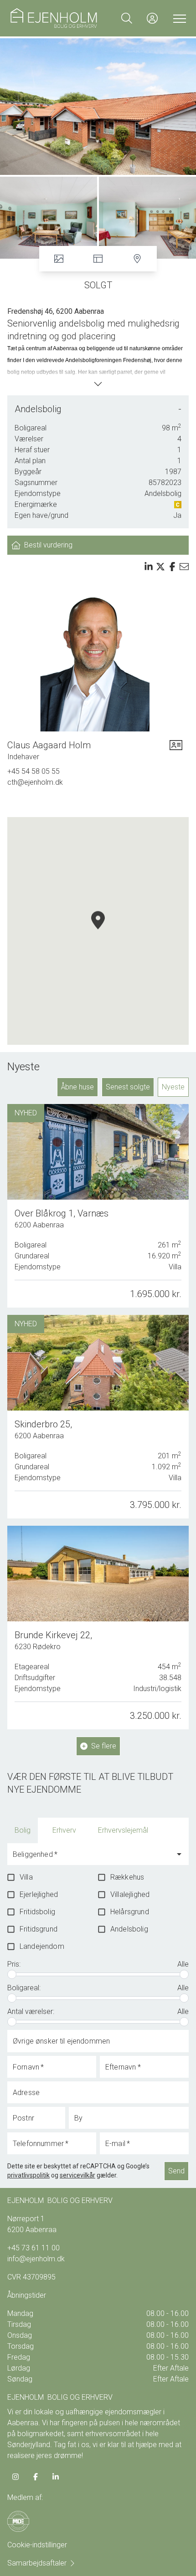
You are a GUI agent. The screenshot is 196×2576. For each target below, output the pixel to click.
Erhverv (64, 1830)
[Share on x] (160, 567)
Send (176, 2171)
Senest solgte (128, 1087)
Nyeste (173, 1087)
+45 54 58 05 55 (34, 771)
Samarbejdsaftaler (37, 2563)
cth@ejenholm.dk (35, 782)
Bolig (23, 1830)
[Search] (127, 18)
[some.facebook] (36, 2477)
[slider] (12, 1974)
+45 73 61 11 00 (34, 2248)
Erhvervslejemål (123, 1830)
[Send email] (184, 567)
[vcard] (176, 751)
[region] (98, 931)
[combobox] (91, 1858)
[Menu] (178, 18)
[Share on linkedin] (149, 567)
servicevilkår (77, 2175)
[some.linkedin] (56, 2477)
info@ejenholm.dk (36, 2259)
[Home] (54, 18)
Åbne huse (77, 1087)
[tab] (23, 1830)
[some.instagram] (15, 2477)
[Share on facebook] (172, 567)
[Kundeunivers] (152, 18)
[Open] (179, 1854)
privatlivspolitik (28, 2175)
